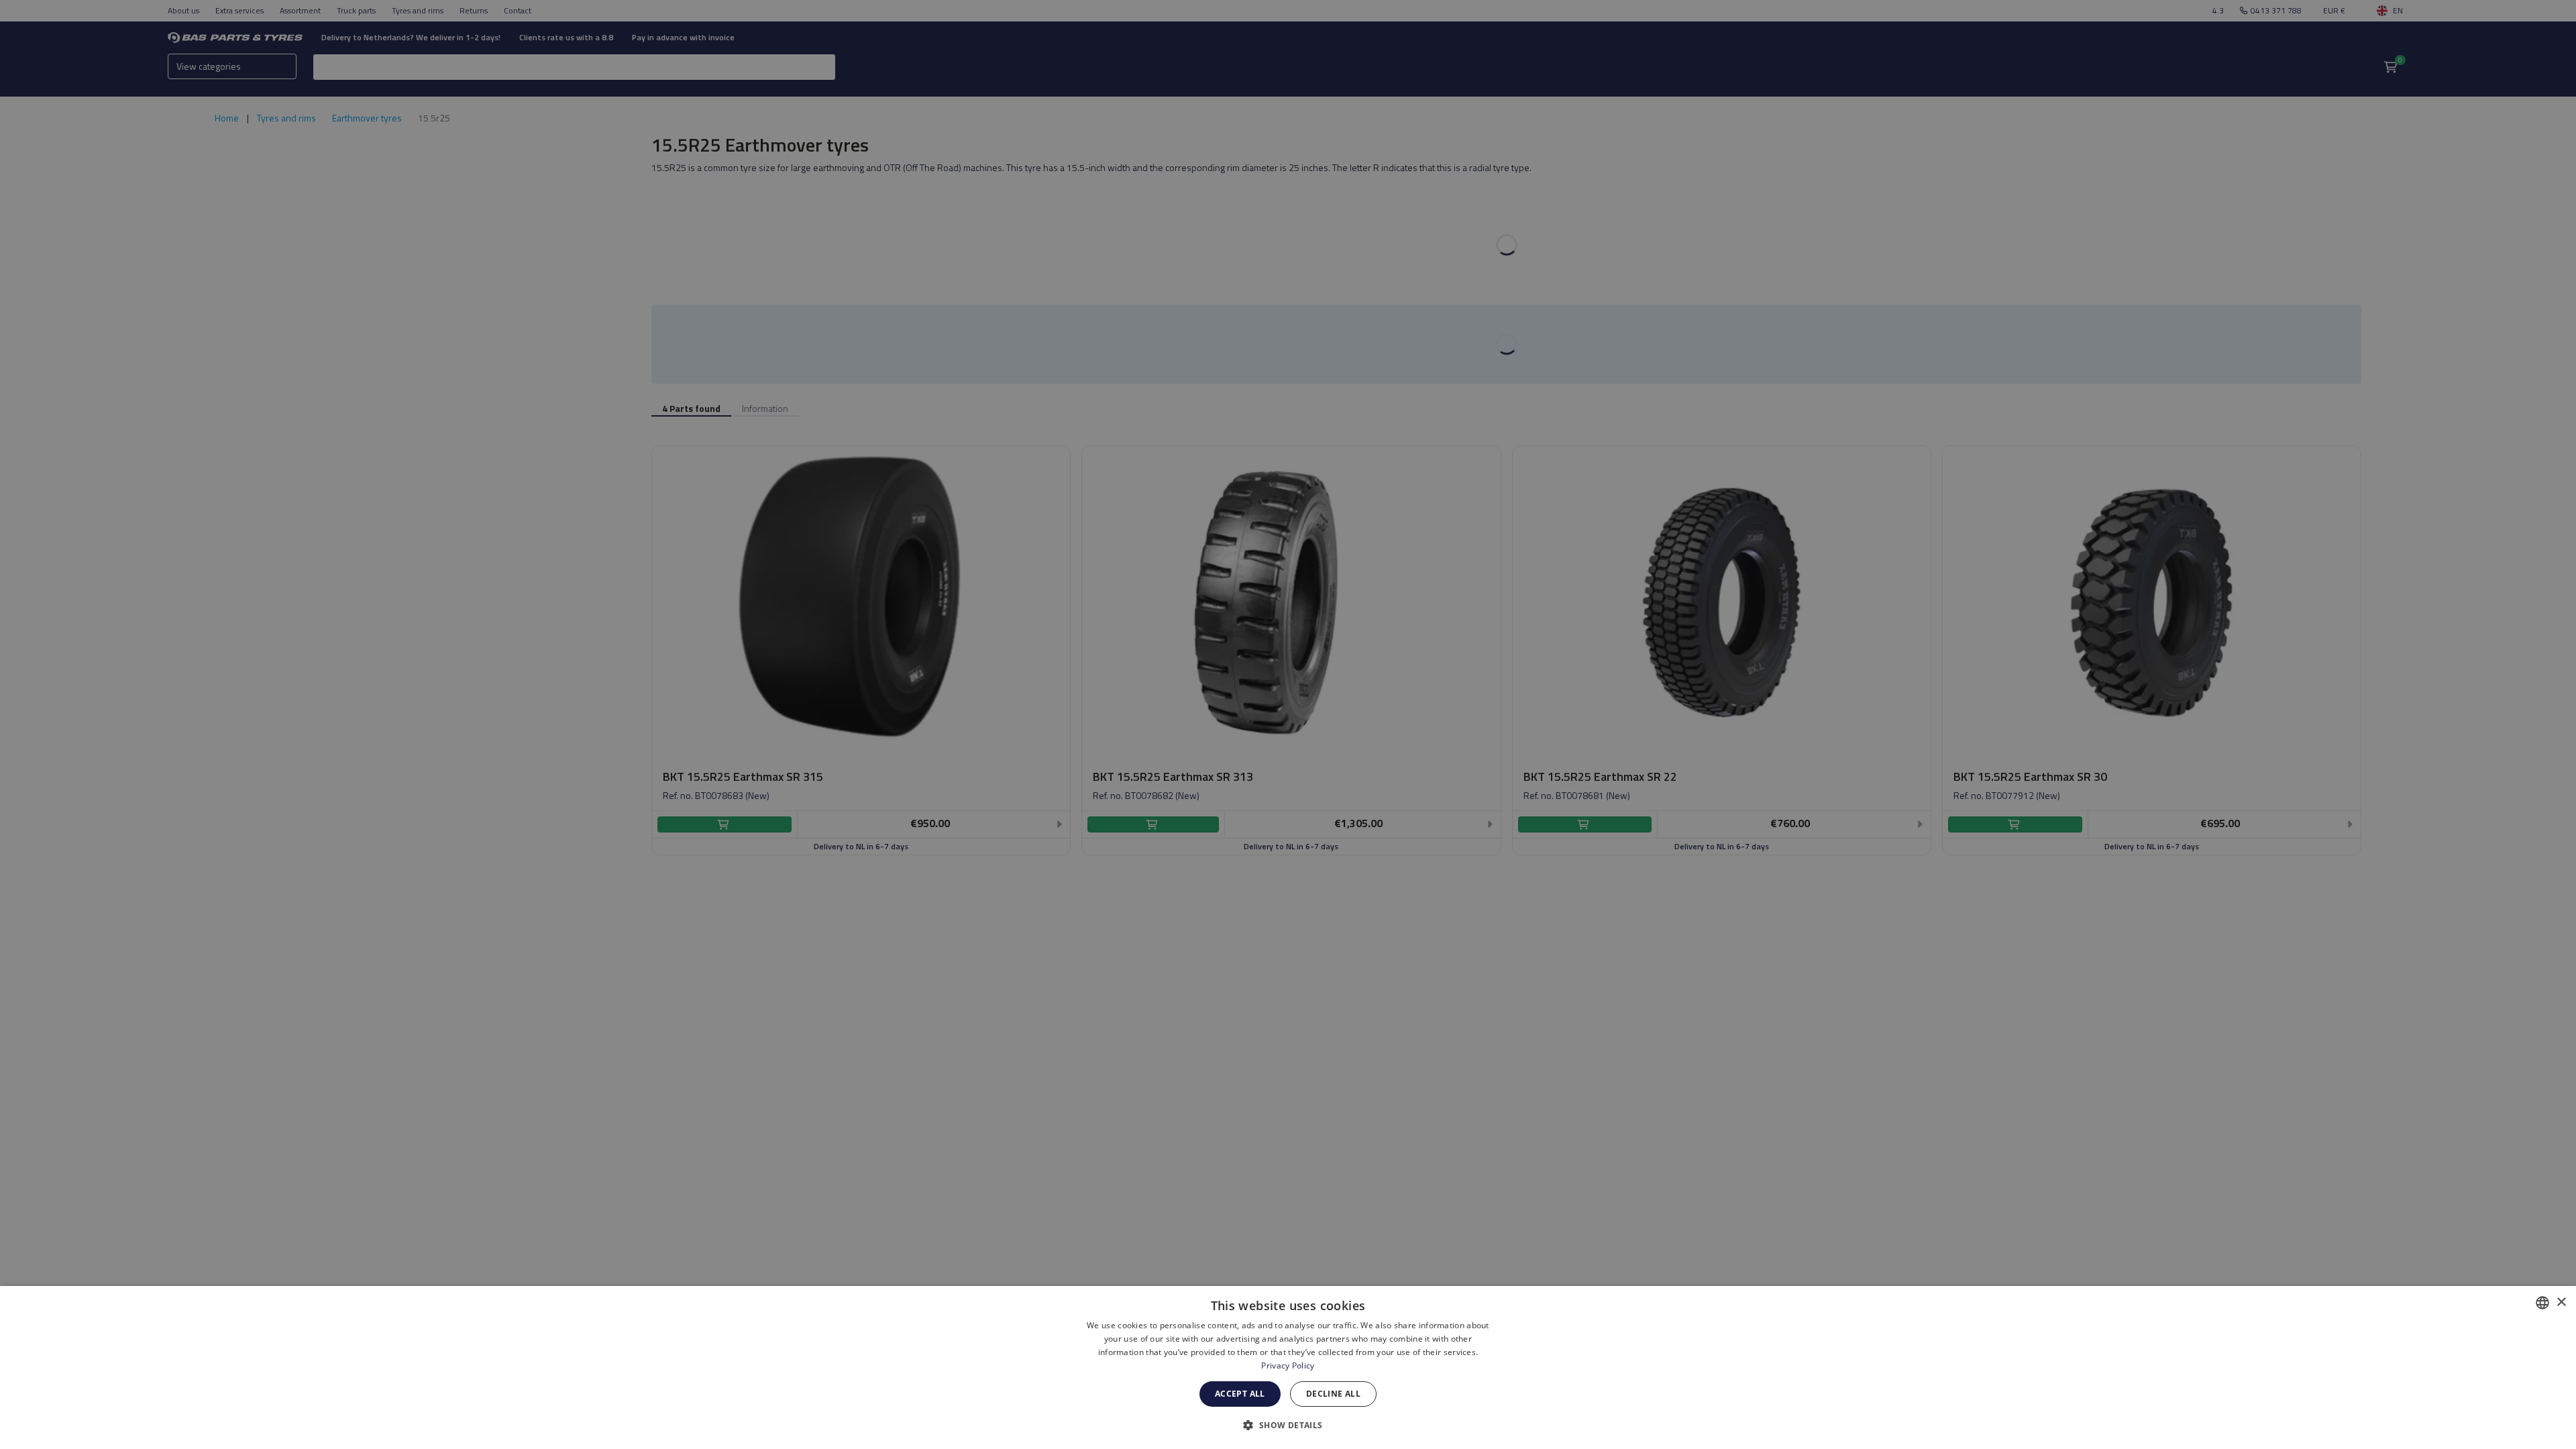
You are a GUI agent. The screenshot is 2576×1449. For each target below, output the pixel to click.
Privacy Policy (1288, 1365)
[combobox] (2542, 1303)
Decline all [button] (1333, 1394)
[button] (1288, 1425)
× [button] (2561, 1302)
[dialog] (1288, 1367)
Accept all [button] (1240, 1394)
